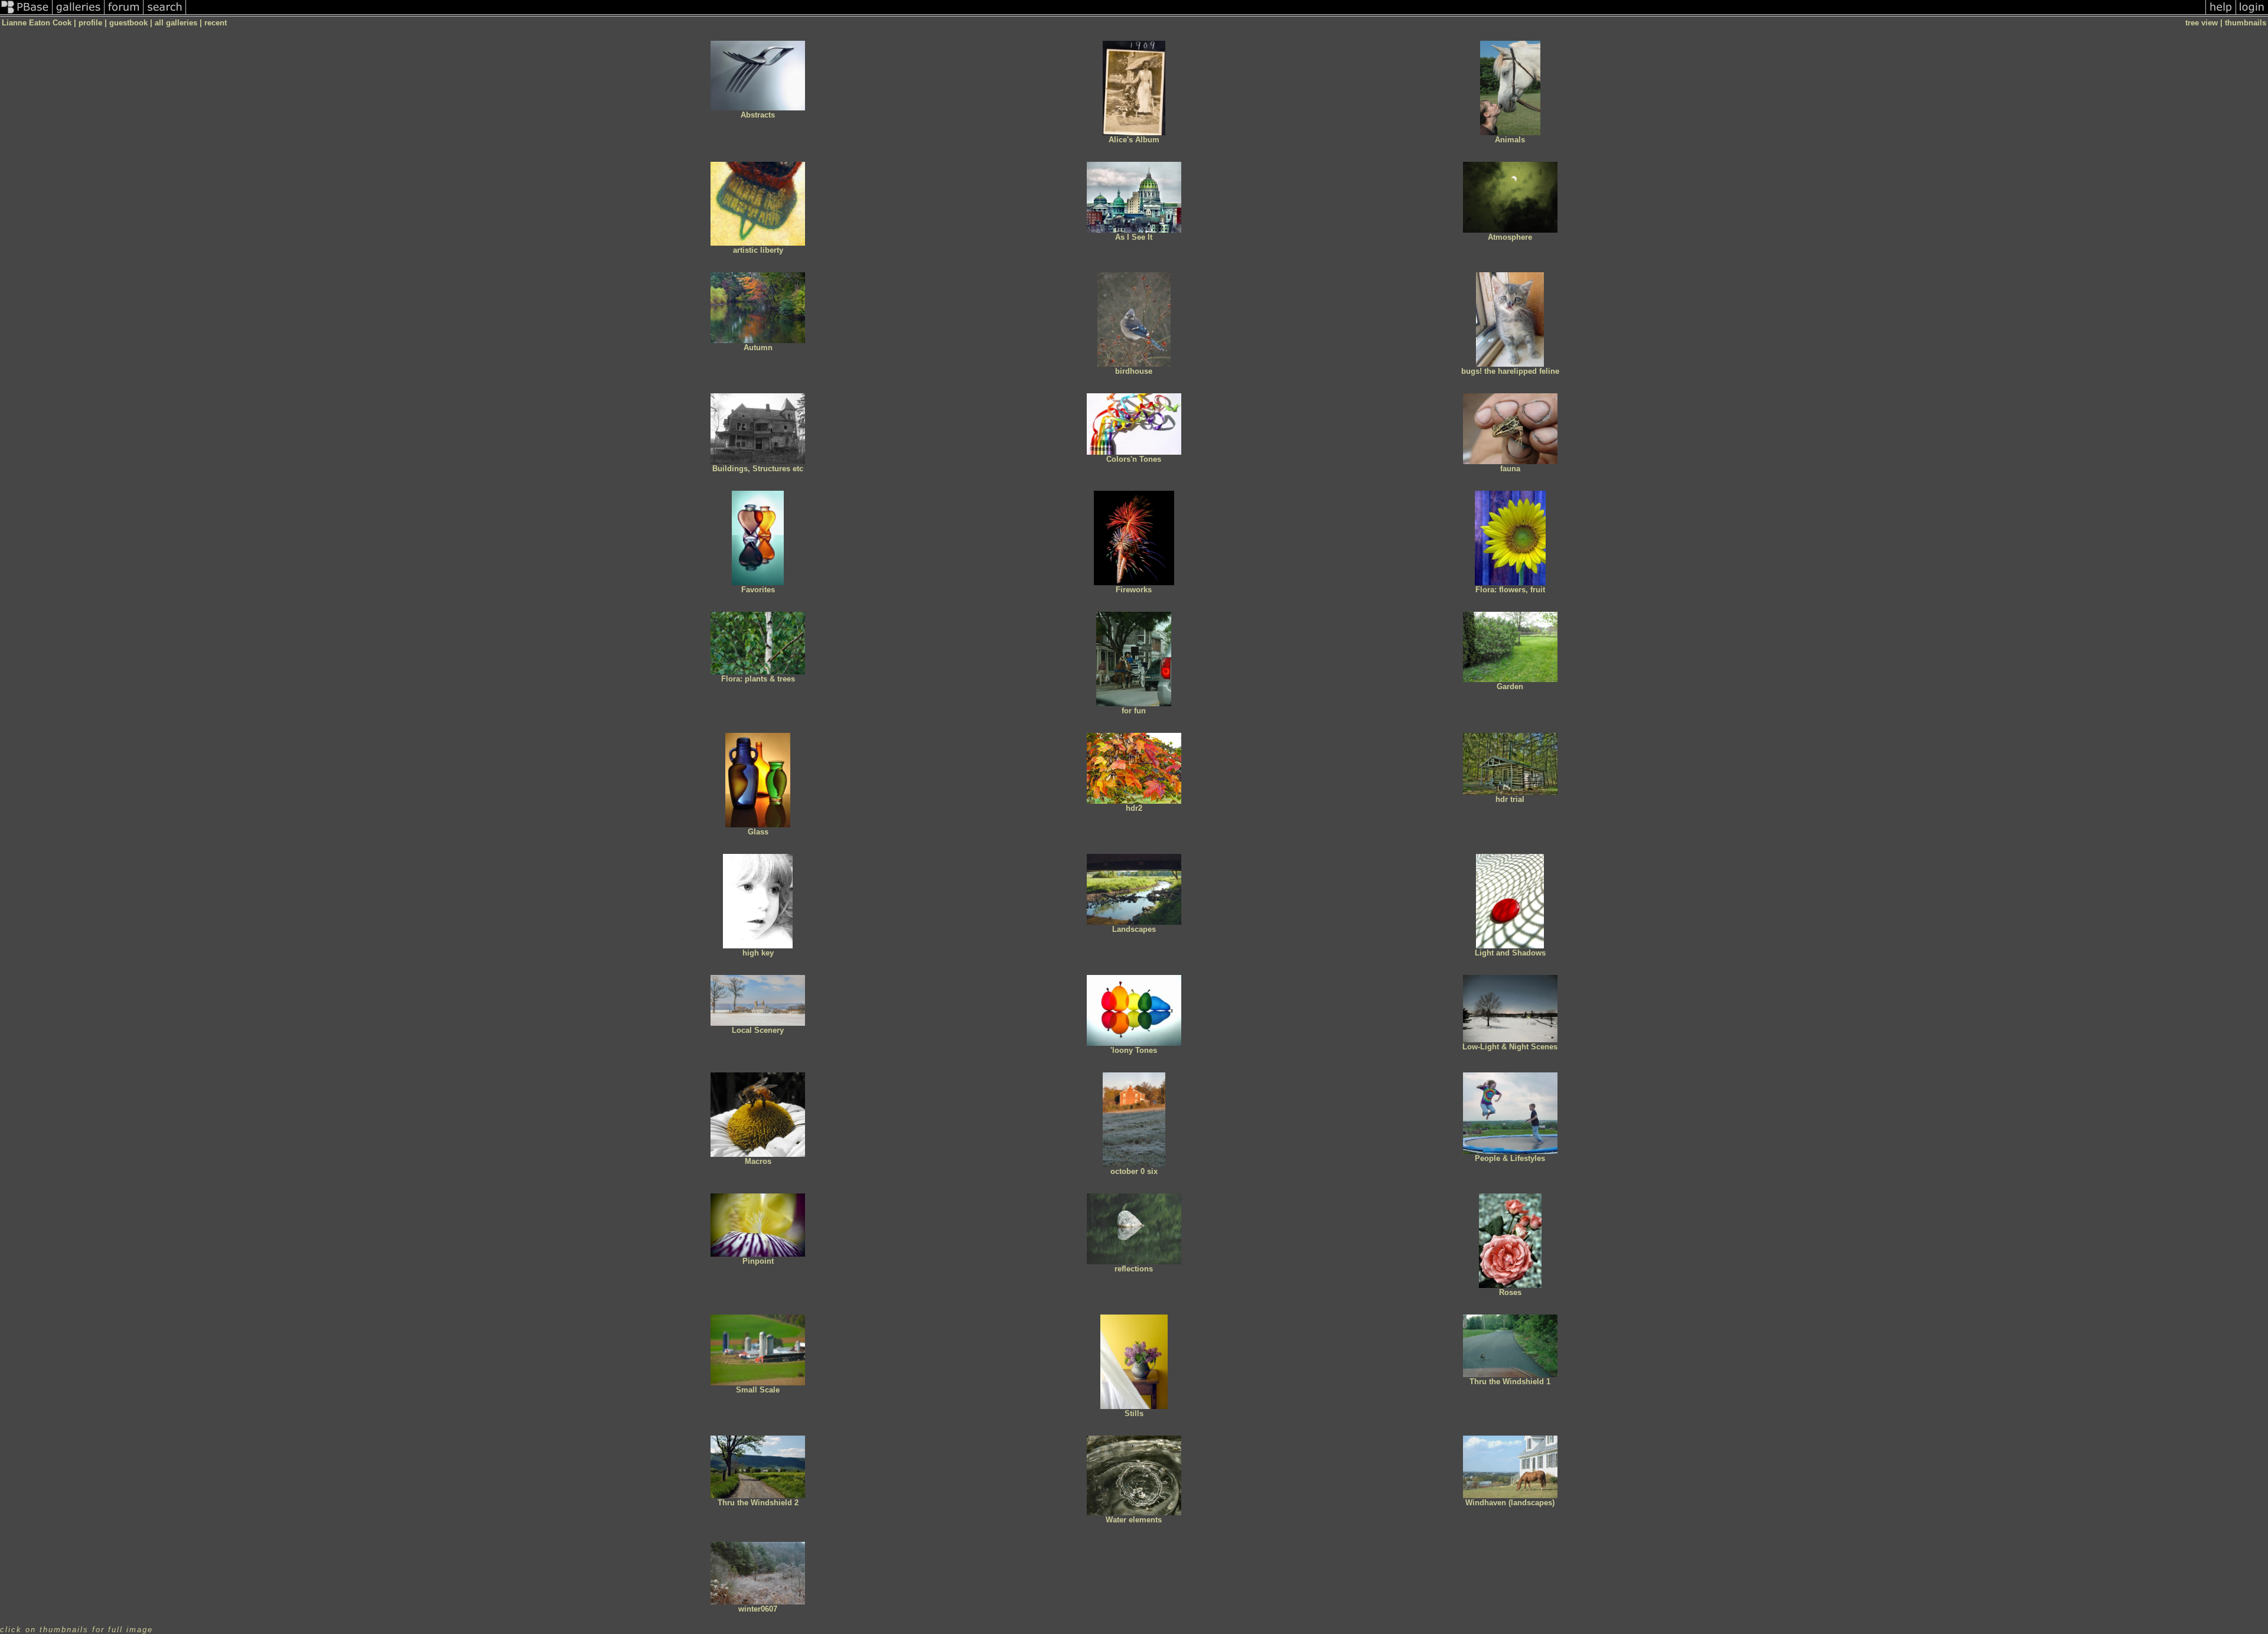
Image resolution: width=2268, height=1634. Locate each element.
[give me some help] (2221, 14)
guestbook (128, 23)
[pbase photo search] (165, 14)
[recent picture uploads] (79, 14)
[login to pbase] (2252, 14)
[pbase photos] (26, 14)
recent (216, 23)
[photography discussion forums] (124, 14)
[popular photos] (1196, 14)
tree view (2202, 23)
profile (90, 23)
